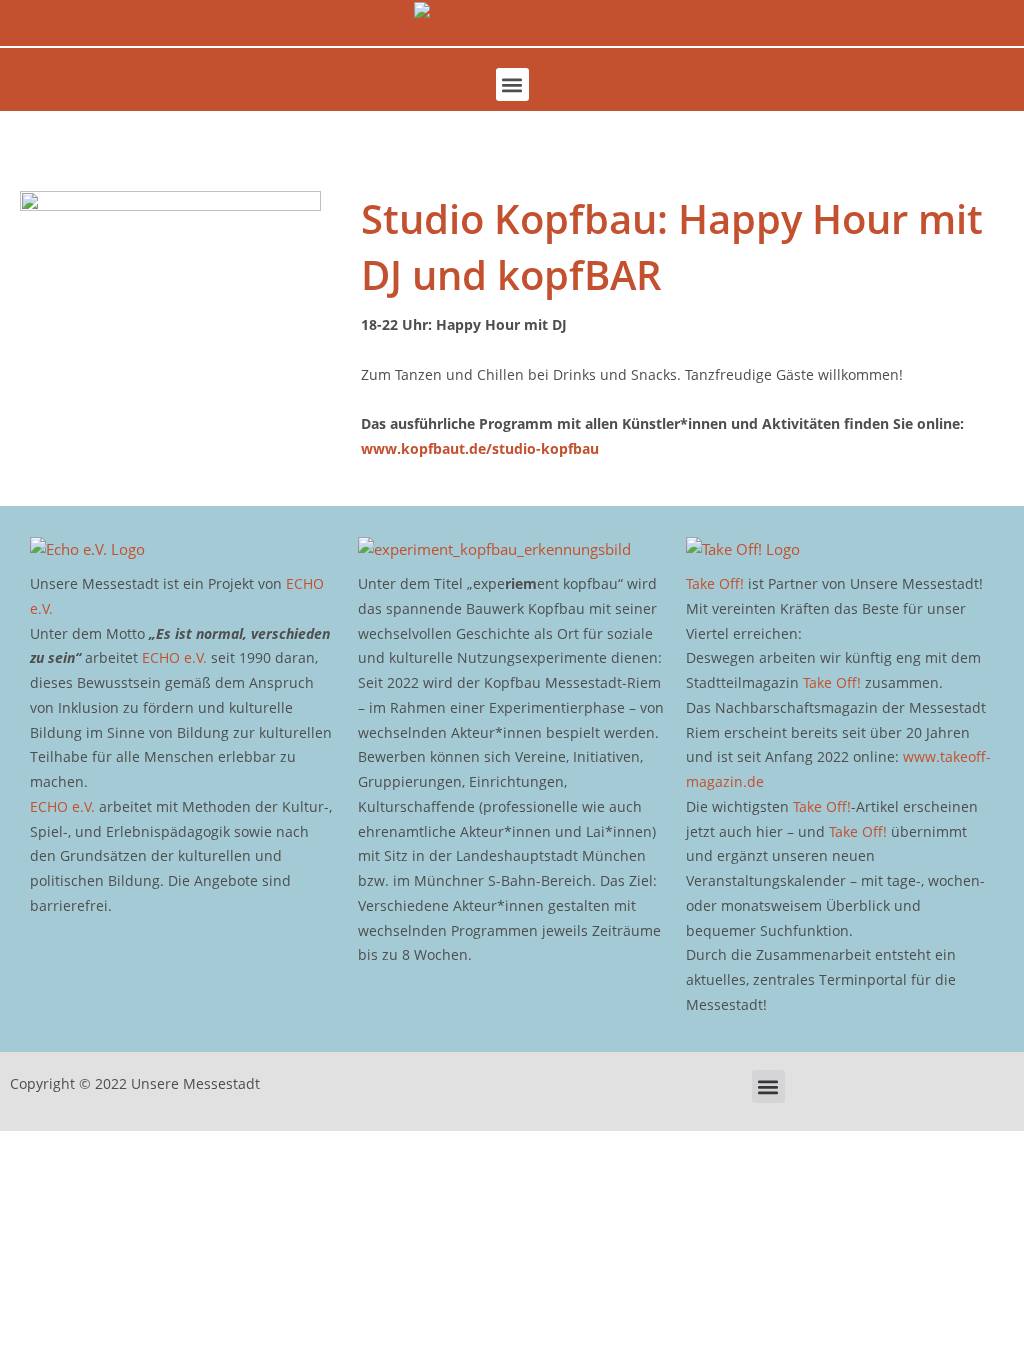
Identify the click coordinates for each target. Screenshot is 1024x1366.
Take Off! (715, 583)
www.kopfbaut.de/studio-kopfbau (480, 448)
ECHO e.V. (174, 657)
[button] (512, 84)
